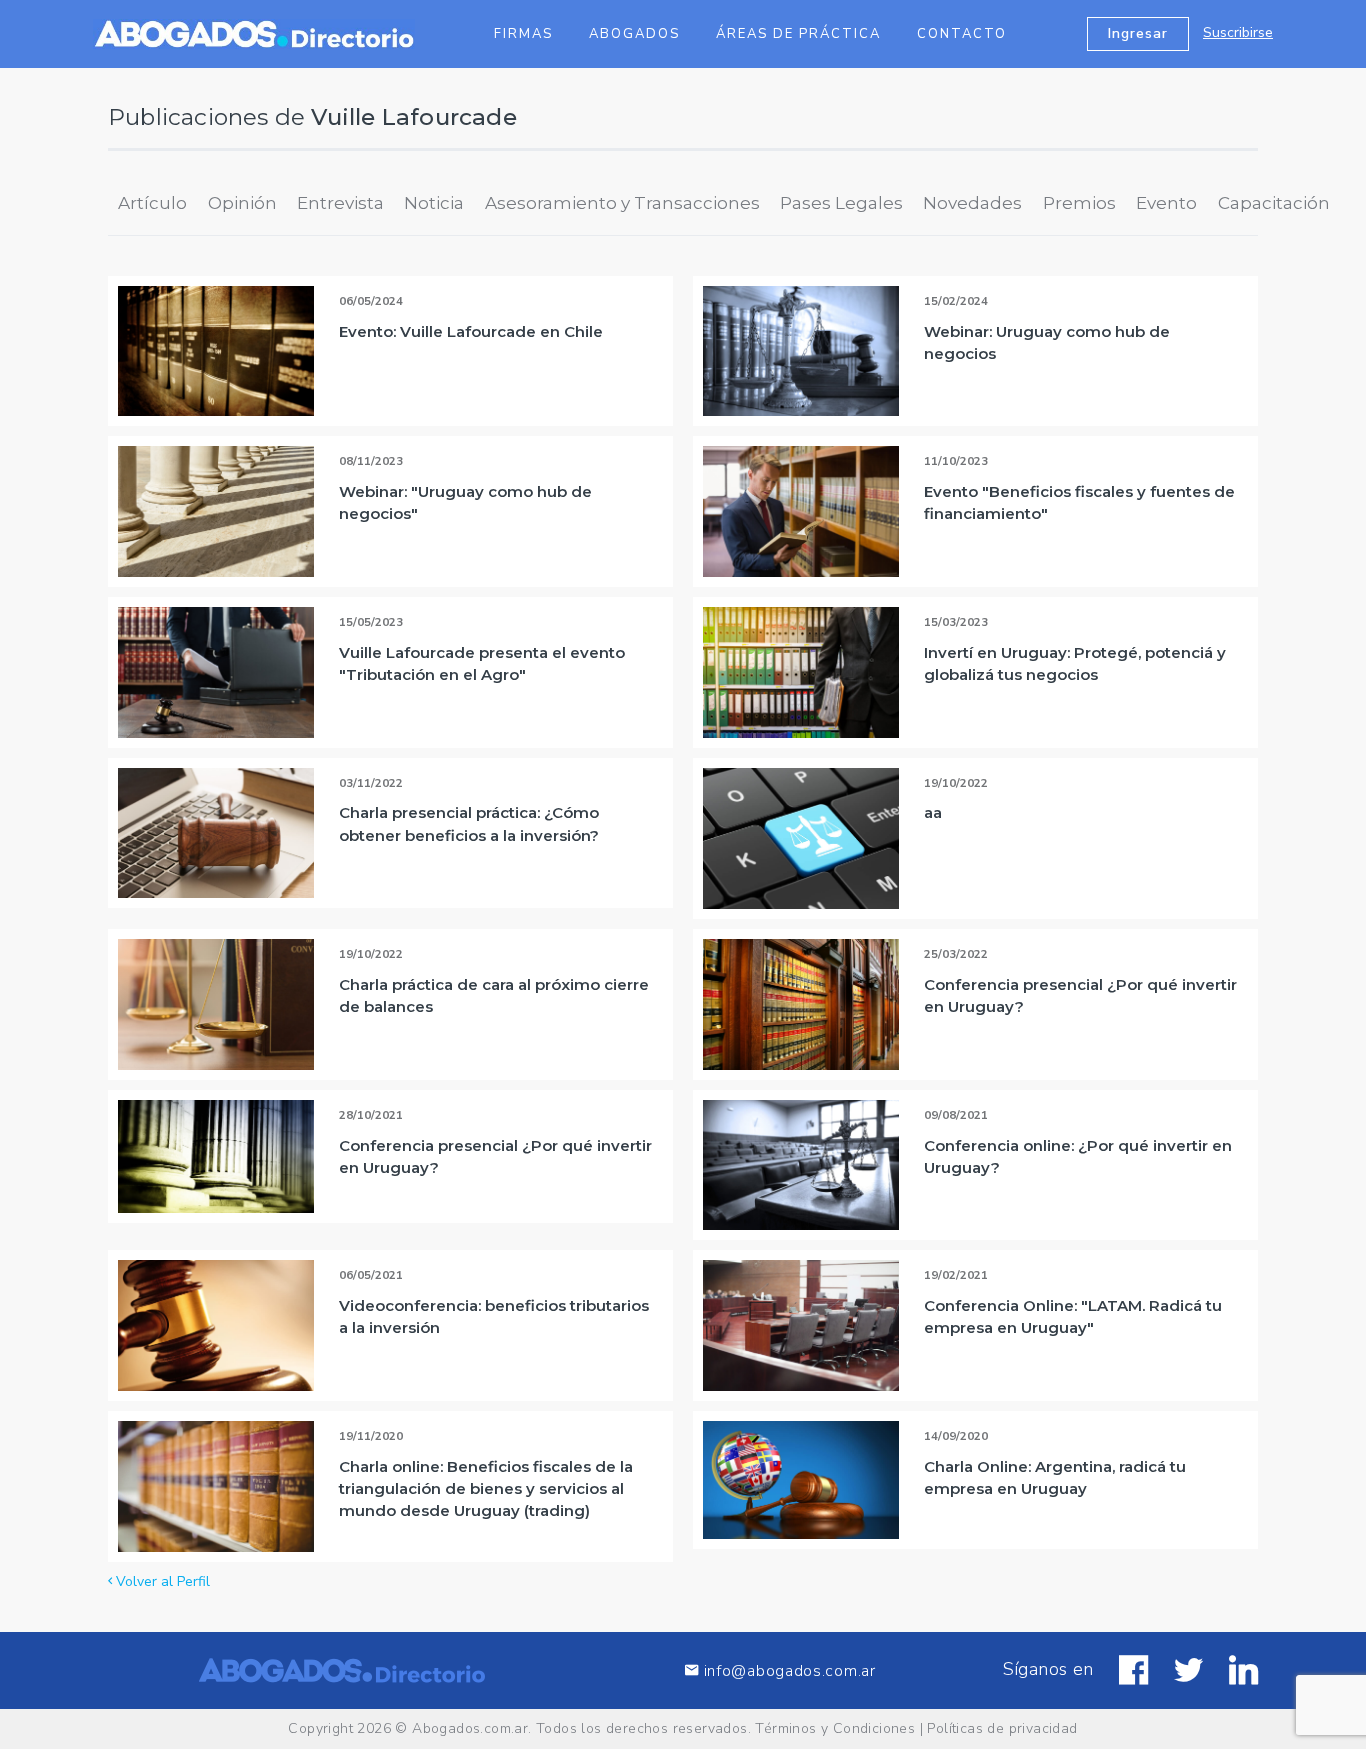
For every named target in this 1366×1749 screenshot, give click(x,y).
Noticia (434, 203)
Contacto (962, 34)
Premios (1079, 203)
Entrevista (340, 203)
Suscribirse (1238, 32)
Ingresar (1138, 33)
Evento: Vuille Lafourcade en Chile (471, 331)
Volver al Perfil (161, 1581)
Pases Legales (841, 203)
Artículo (152, 203)
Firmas (523, 34)
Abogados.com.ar (470, 1728)
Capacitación (1274, 203)
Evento (1166, 203)
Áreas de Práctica (798, 34)
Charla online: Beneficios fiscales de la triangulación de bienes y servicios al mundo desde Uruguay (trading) (486, 1488)
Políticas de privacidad (1002, 1728)
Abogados (634, 34)
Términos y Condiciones (835, 1728)
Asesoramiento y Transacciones (622, 203)
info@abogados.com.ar (790, 1670)
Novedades (972, 203)
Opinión (242, 203)
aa (933, 812)
